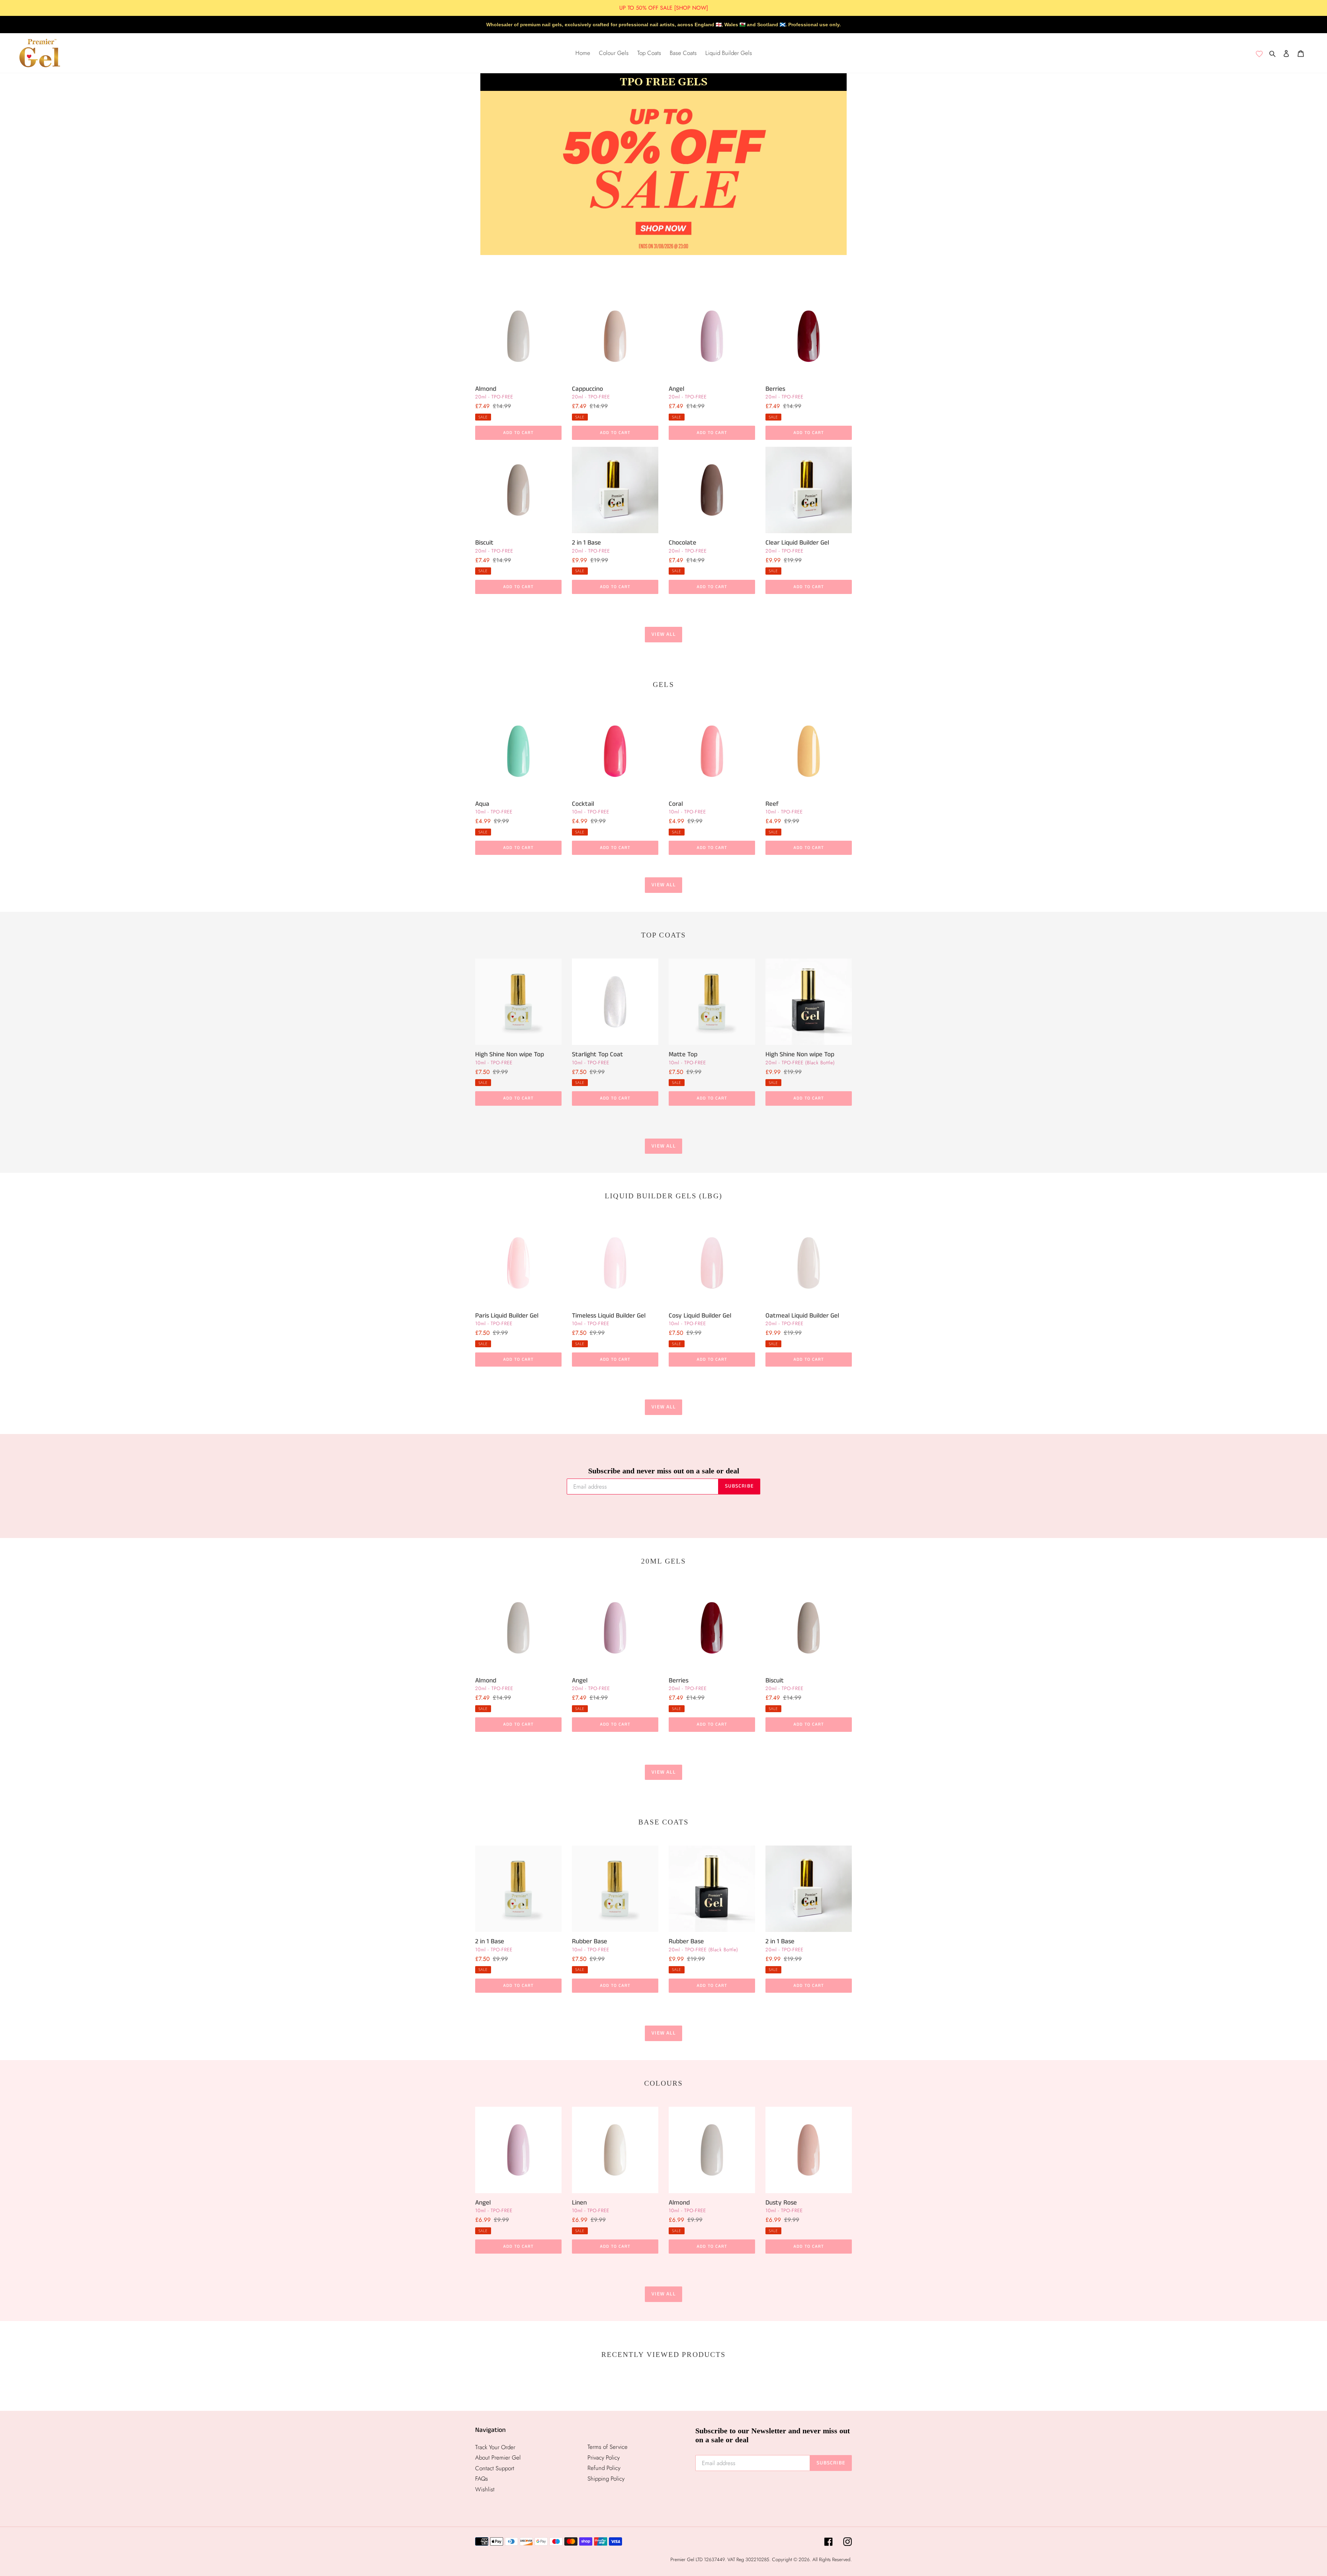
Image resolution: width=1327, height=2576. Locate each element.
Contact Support (495, 2468)
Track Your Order (495, 2447)
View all (663, 634)
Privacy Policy (604, 2457)
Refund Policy (604, 2468)
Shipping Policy (606, 2479)
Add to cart (518, 433)
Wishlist (485, 2489)
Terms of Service (608, 2447)
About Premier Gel (498, 2457)
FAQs (482, 2479)
